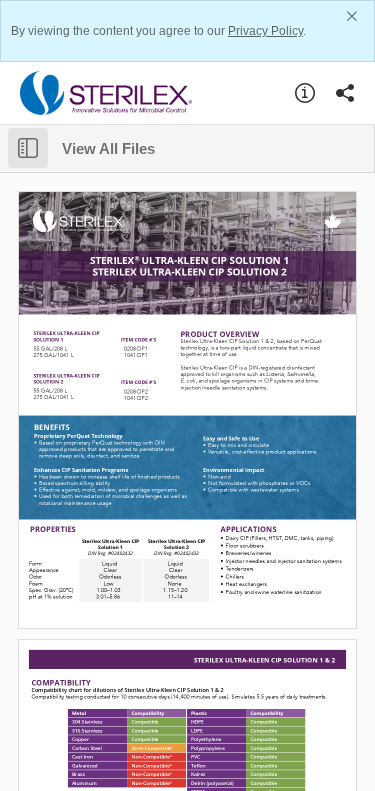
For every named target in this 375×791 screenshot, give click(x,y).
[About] (305, 93)
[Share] (345, 93)
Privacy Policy (265, 31)
